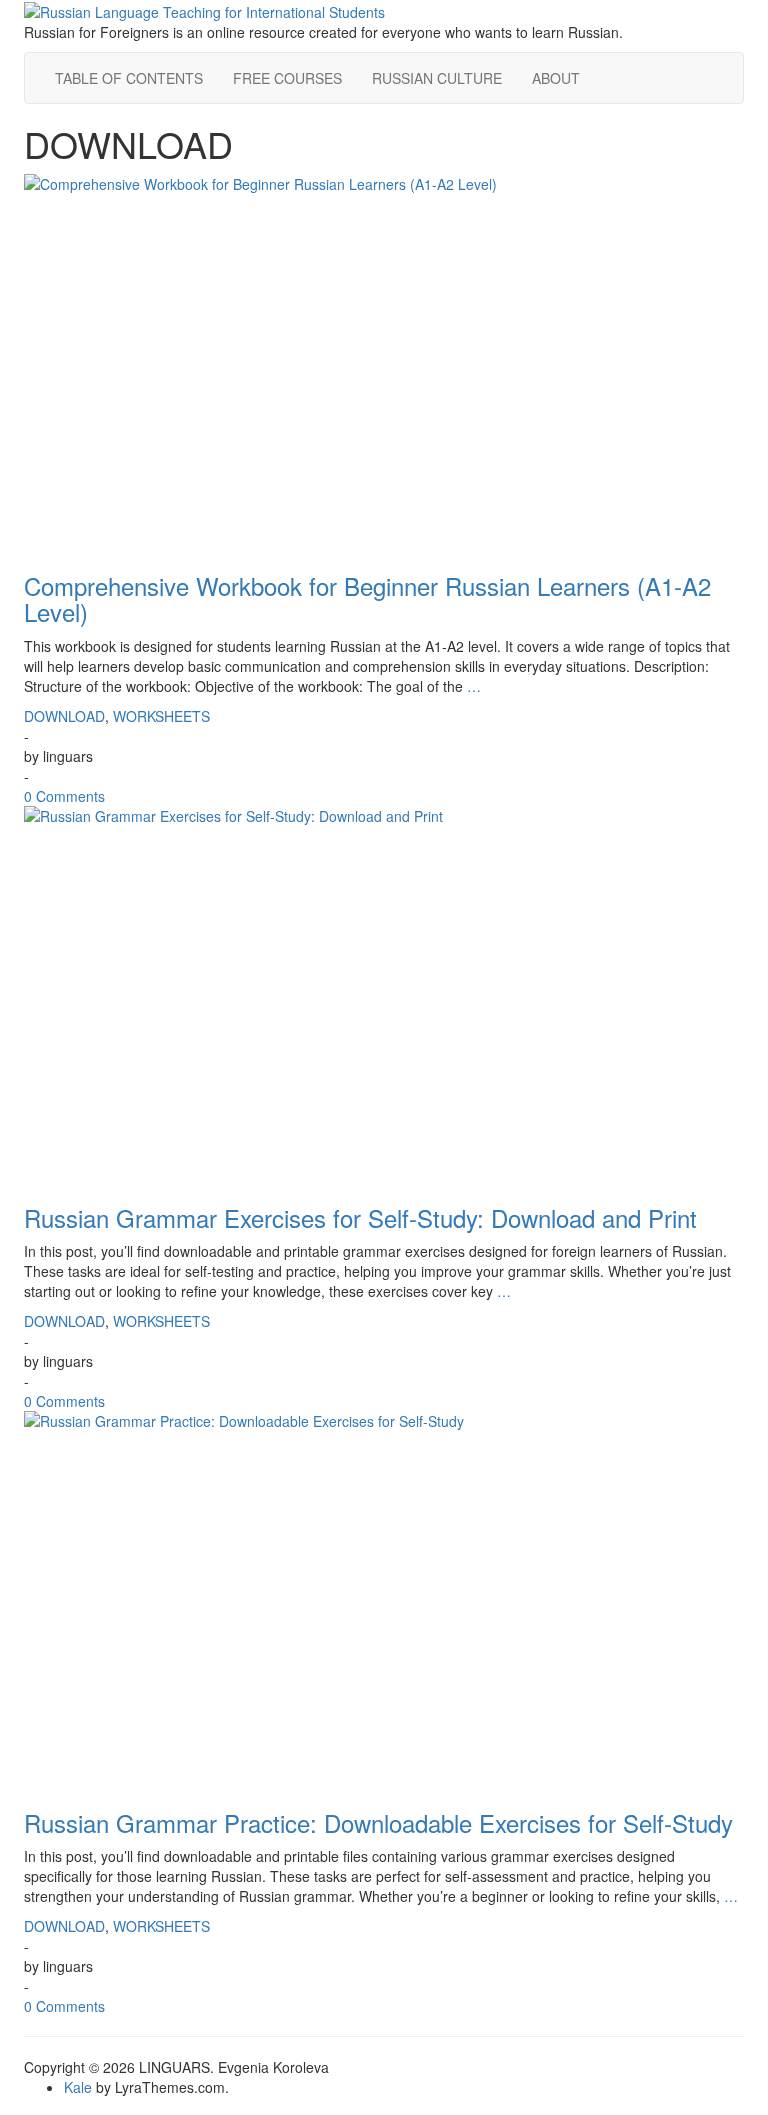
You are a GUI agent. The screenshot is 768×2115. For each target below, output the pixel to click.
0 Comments (64, 796)
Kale (78, 2087)
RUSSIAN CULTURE (437, 78)
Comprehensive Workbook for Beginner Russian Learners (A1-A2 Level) (367, 598)
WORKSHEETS (161, 716)
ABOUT (556, 78)
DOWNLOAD (64, 716)
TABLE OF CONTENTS (129, 78)
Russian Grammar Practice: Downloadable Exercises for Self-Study (378, 1822)
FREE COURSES (287, 78)
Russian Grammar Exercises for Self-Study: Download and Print (360, 1217)
